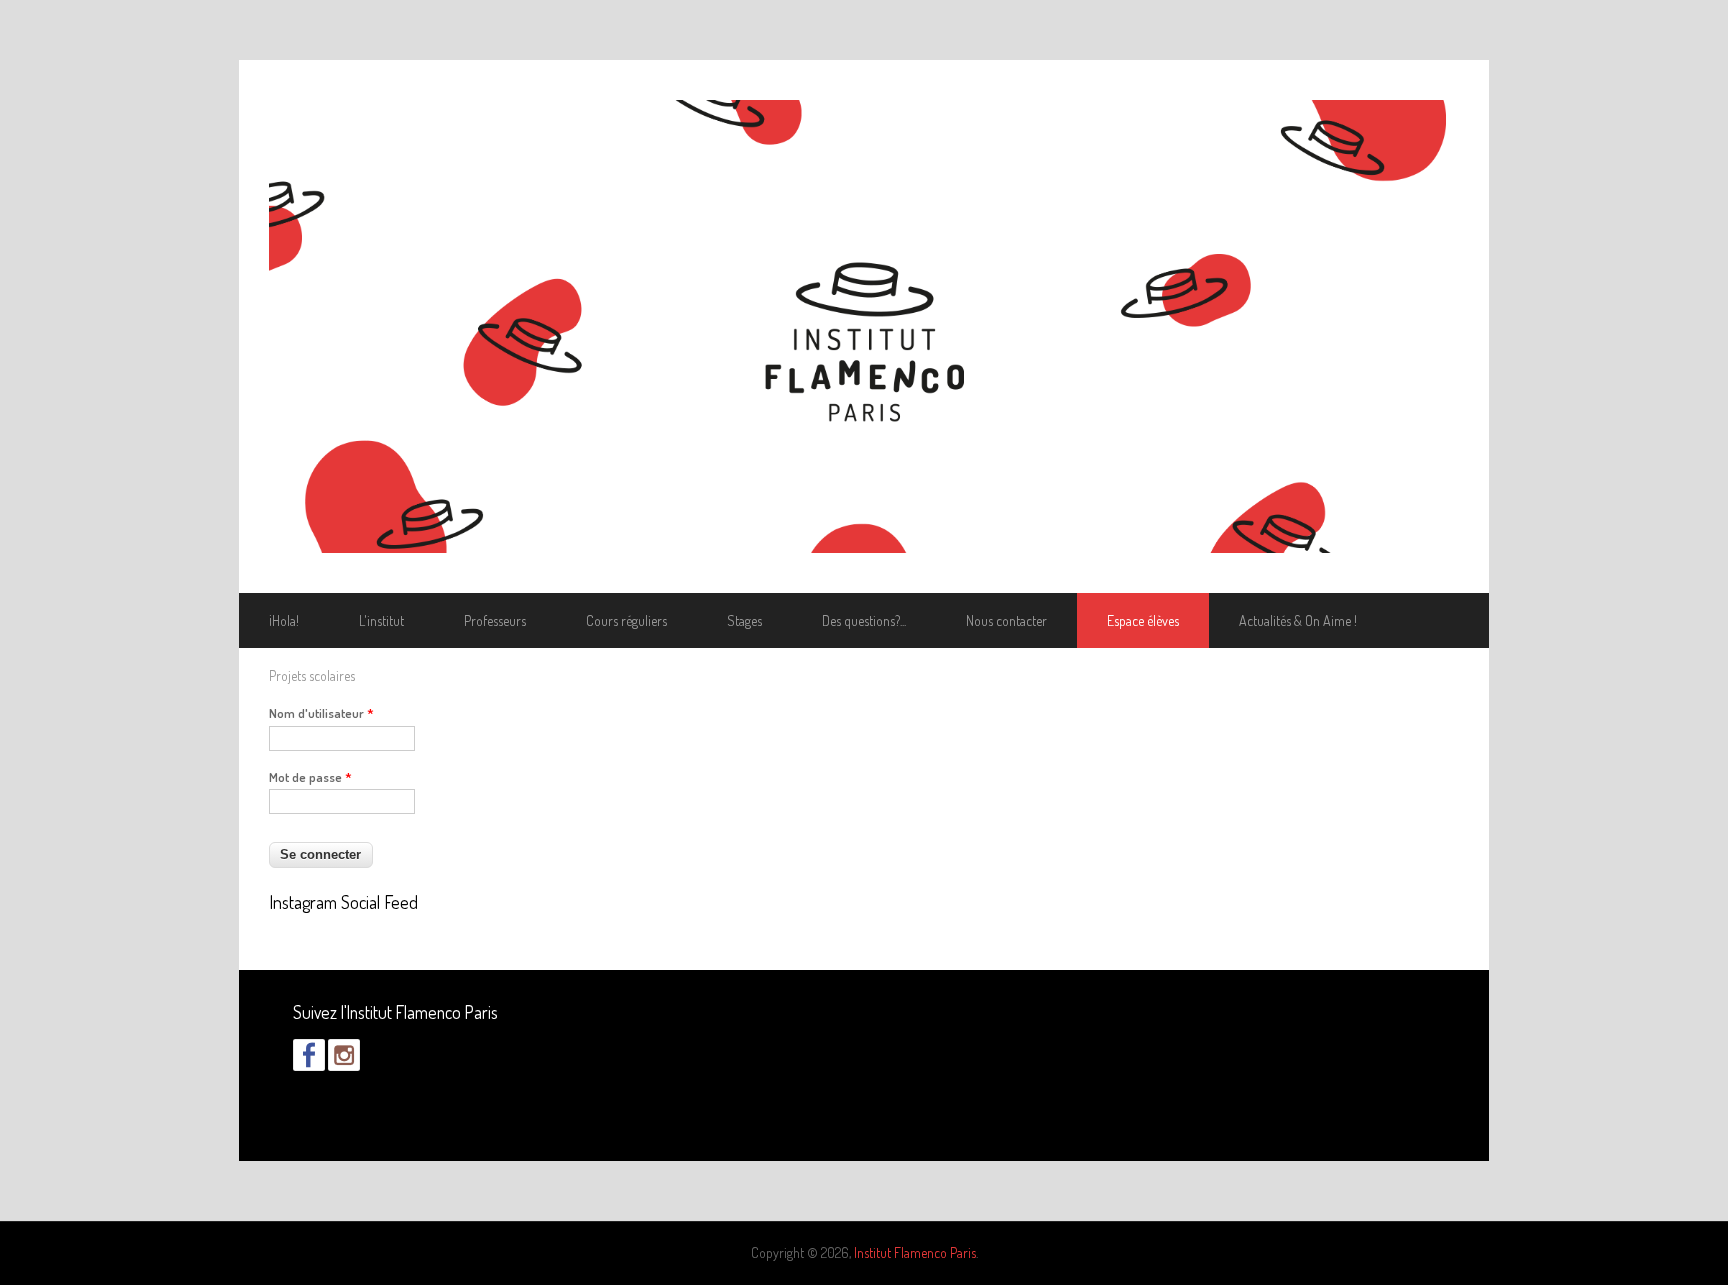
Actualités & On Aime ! (1298, 620)
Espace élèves (1143, 620)
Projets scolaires (312, 675)
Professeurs (495, 620)
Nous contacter (1006, 620)
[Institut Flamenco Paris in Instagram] (344, 1065)
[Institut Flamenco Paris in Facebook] (309, 1065)
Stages (744, 620)
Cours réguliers (626, 620)
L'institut (381, 620)
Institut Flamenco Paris (915, 1252)
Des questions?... (864, 620)
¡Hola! (284, 620)
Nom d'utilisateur (321, 713)
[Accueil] (864, 326)
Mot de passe (310, 777)
